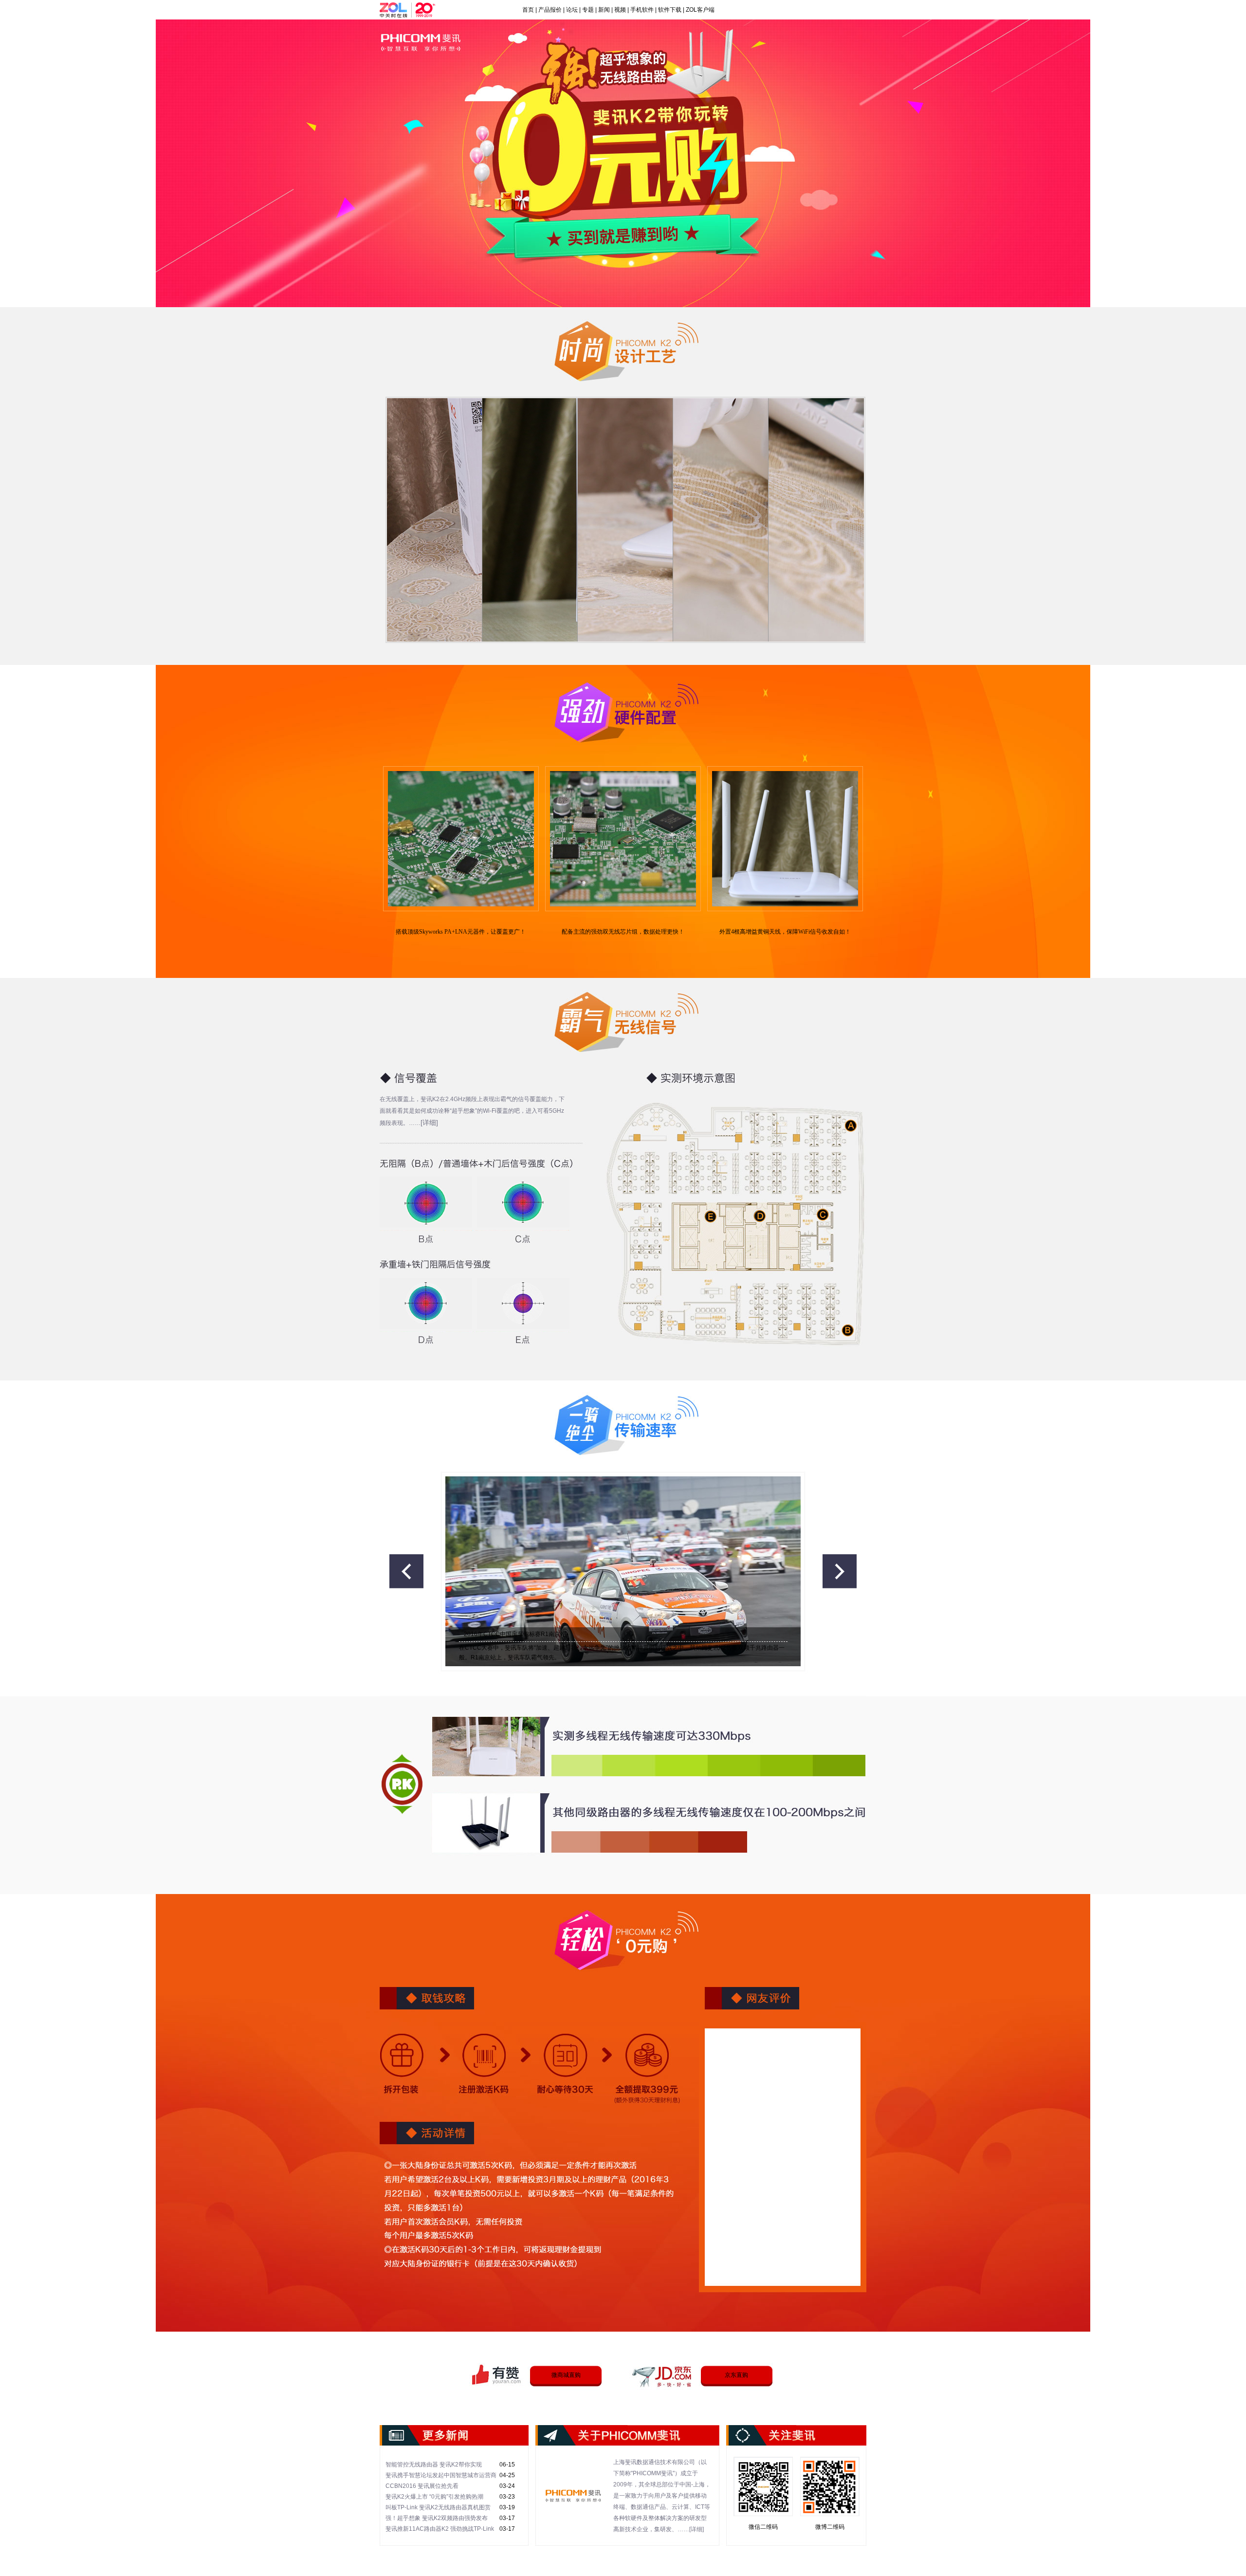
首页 (528, 10)
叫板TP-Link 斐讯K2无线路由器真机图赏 (438, 2507)
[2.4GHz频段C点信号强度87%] (526, 1202)
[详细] (429, 1122)
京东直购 (736, 2375)
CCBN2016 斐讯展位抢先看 (422, 2486)
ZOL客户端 (700, 10)
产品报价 (550, 10)
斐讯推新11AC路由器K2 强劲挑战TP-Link (440, 2529)
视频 (620, 10)
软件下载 (670, 10)
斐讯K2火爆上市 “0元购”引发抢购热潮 (434, 2497)
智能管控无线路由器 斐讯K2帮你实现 (434, 2465)
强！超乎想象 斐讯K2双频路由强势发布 (437, 2518)
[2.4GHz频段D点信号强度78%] (428, 1303)
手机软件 (642, 10)
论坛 (572, 10)
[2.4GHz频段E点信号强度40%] (526, 1303)
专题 (588, 10)
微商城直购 (566, 2375)
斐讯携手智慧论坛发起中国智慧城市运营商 (441, 2475)
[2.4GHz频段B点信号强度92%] (428, 1202)
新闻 (604, 10)
